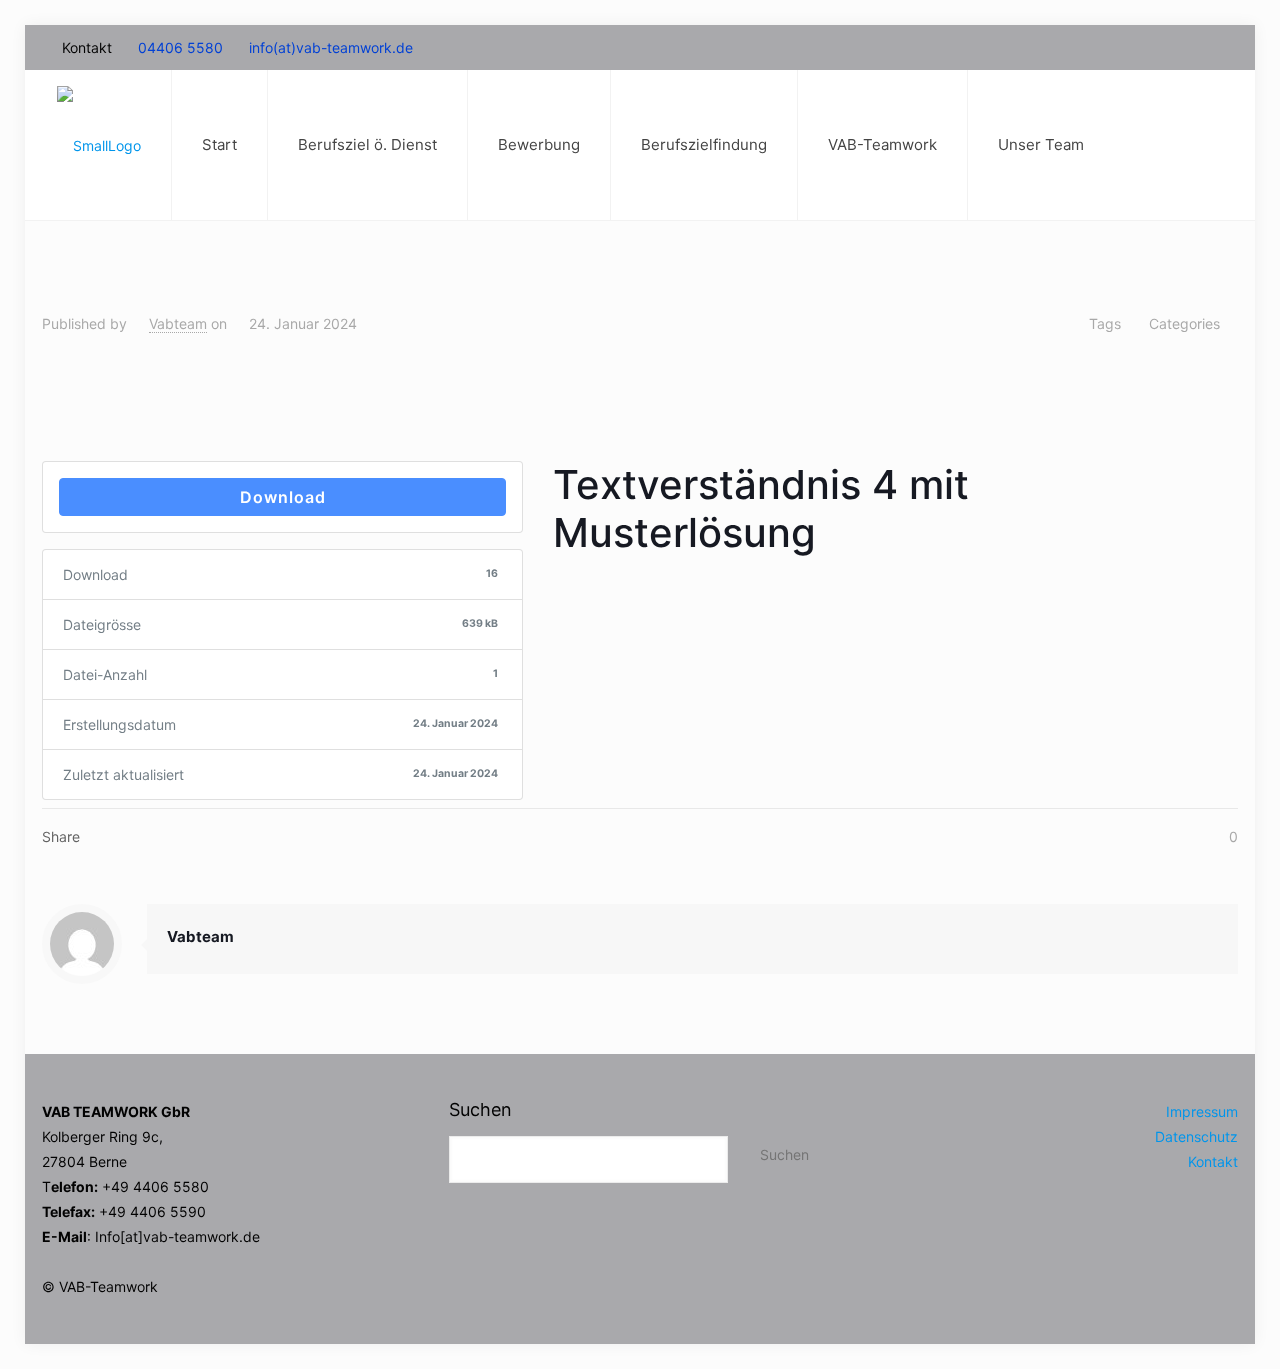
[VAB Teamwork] (99, 145)
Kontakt (1213, 1161)
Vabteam (178, 323)
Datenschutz (1196, 1136)
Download (283, 497)
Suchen (480, 1109)
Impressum (1202, 1111)
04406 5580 (180, 47)
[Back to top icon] (1159, 1303)
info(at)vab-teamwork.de (331, 47)
